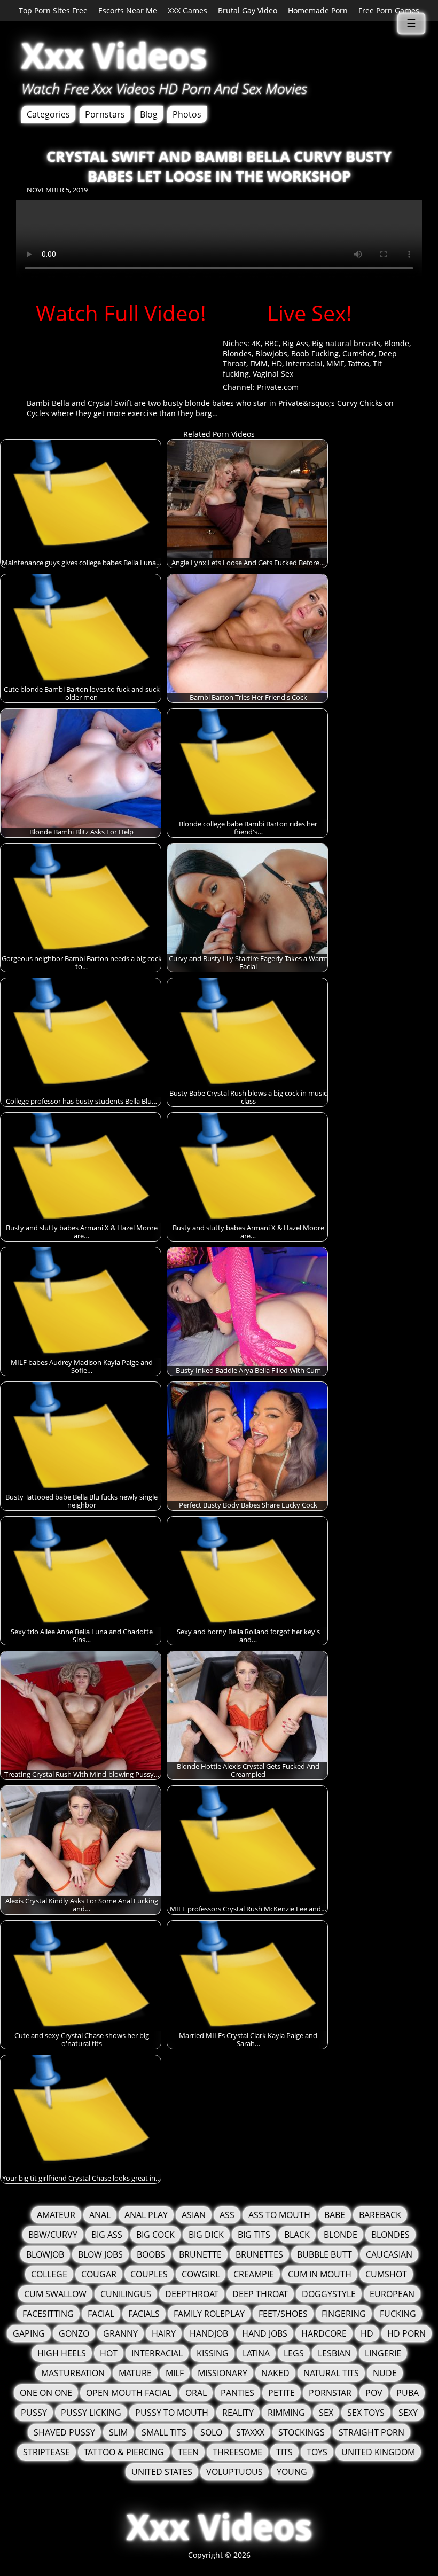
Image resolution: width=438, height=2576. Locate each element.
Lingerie (383, 2353)
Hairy (164, 2333)
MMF (335, 364)
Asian (194, 2215)
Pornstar (330, 2393)
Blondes (237, 353)
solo (211, 2432)
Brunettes (259, 2254)
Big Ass (295, 343)
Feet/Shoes (283, 2314)
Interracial (304, 364)
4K (256, 343)
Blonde (397, 343)
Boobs (151, 2254)
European (392, 2294)
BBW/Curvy (53, 2235)
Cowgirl (201, 2274)
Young (292, 2472)
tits (284, 2452)
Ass (227, 2215)
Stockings (302, 2432)
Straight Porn (371, 2432)
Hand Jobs (265, 2333)
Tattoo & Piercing (124, 2452)
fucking (398, 2314)
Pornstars (105, 114)
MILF (175, 2373)
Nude (385, 2373)
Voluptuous (234, 2472)
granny (120, 2333)
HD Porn (406, 2333)
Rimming (286, 2413)
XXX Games (187, 10)
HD (277, 364)
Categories (48, 114)
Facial (101, 2314)
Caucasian (389, 2254)
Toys (317, 2452)
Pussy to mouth (172, 2413)
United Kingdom (378, 2452)
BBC (272, 343)
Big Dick (206, 2235)
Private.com (278, 387)
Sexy (408, 2413)
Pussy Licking (91, 2413)
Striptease (46, 2452)
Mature (135, 2373)
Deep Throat (260, 2294)
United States (162, 2472)
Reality (238, 2413)
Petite (281, 2393)
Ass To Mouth (279, 2215)
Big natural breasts (346, 343)
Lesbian (334, 2353)
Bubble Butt (324, 2254)
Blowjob (45, 2254)
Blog (149, 114)
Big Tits (254, 2235)
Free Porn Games (389, 10)
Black (297, 2235)
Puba (408, 2393)
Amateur (56, 2215)
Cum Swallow (55, 2294)
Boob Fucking (315, 353)
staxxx (250, 2432)
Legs (294, 2353)
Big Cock (155, 2235)
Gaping (29, 2333)
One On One (46, 2393)
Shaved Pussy (64, 2432)
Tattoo (358, 364)
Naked (275, 2373)
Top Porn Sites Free (53, 10)
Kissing (213, 2353)
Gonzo (74, 2333)
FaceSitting (48, 2314)
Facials (144, 2314)
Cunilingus (126, 2294)
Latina (256, 2353)
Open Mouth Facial (129, 2393)
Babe (335, 2215)
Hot (109, 2353)
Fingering (344, 2314)
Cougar (99, 2274)
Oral (196, 2393)
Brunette (200, 2254)
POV (374, 2393)
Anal (100, 2215)
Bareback (380, 2215)
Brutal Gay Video (248, 10)
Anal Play (146, 2215)
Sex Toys (366, 2413)
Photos (187, 114)
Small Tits (164, 2432)
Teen (188, 2452)
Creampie (254, 2274)
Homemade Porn (318, 10)
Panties (237, 2393)
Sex (326, 2413)
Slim (118, 2432)
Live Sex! (310, 313)
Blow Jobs (100, 2254)
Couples (149, 2274)
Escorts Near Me (128, 10)
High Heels (62, 2353)
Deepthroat (192, 2294)
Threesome (237, 2452)
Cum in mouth (320, 2274)
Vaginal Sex (273, 374)
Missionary (222, 2373)
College (49, 2274)
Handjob (209, 2333)
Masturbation (73, 2373)
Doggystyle (329, 2294)
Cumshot (358, 353)
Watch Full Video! (121, 313)
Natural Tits (331, 2373)
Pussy (34, 2413)
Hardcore (324, 2333)
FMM (259, 364)
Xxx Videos (114, 55)
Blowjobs (271, 353)
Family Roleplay (209, 2314)
